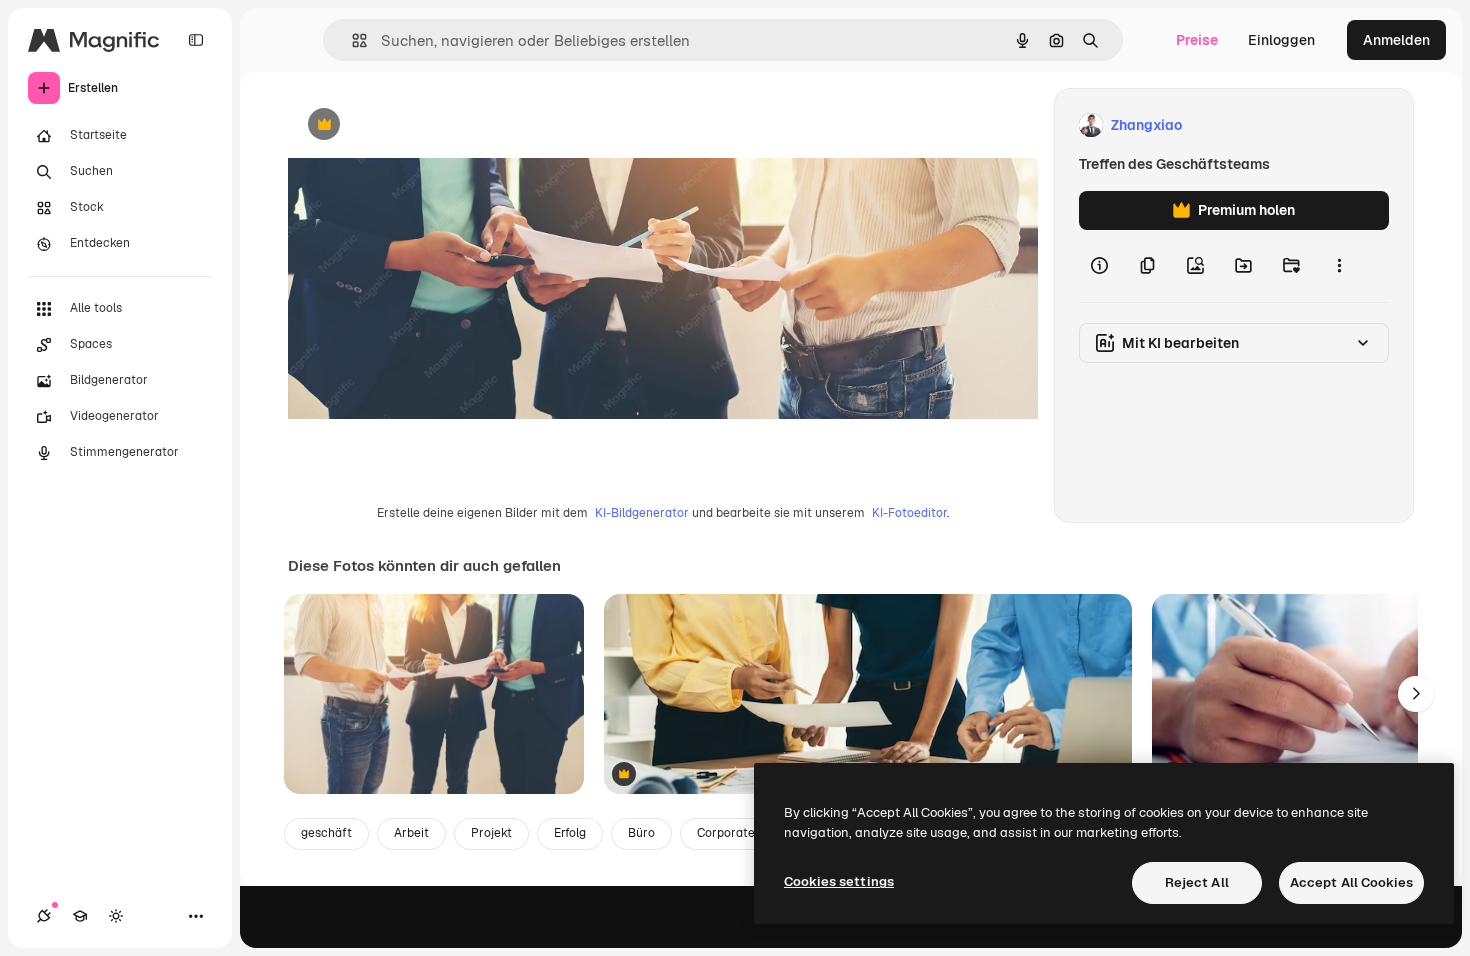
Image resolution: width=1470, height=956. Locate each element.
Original (416, 125)
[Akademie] (80, 916)
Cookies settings (839, 881)
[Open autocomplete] (351, 40)
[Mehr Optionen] (1339, 266)
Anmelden (1396, 40)
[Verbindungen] (44, 916)
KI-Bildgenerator (642, 513)
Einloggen (1281, 40)
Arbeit (411, 833)
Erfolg (570, 833)
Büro (641, 833)
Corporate (726, 833)
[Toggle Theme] (116, 916)
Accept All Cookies (1351, 882)
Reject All (1197, 882)
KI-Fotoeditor (909, 513)
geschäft (326, 833)
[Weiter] (1416, 694)
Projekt (491, 833)
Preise (1197, 40)
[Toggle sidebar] (196, 40)
